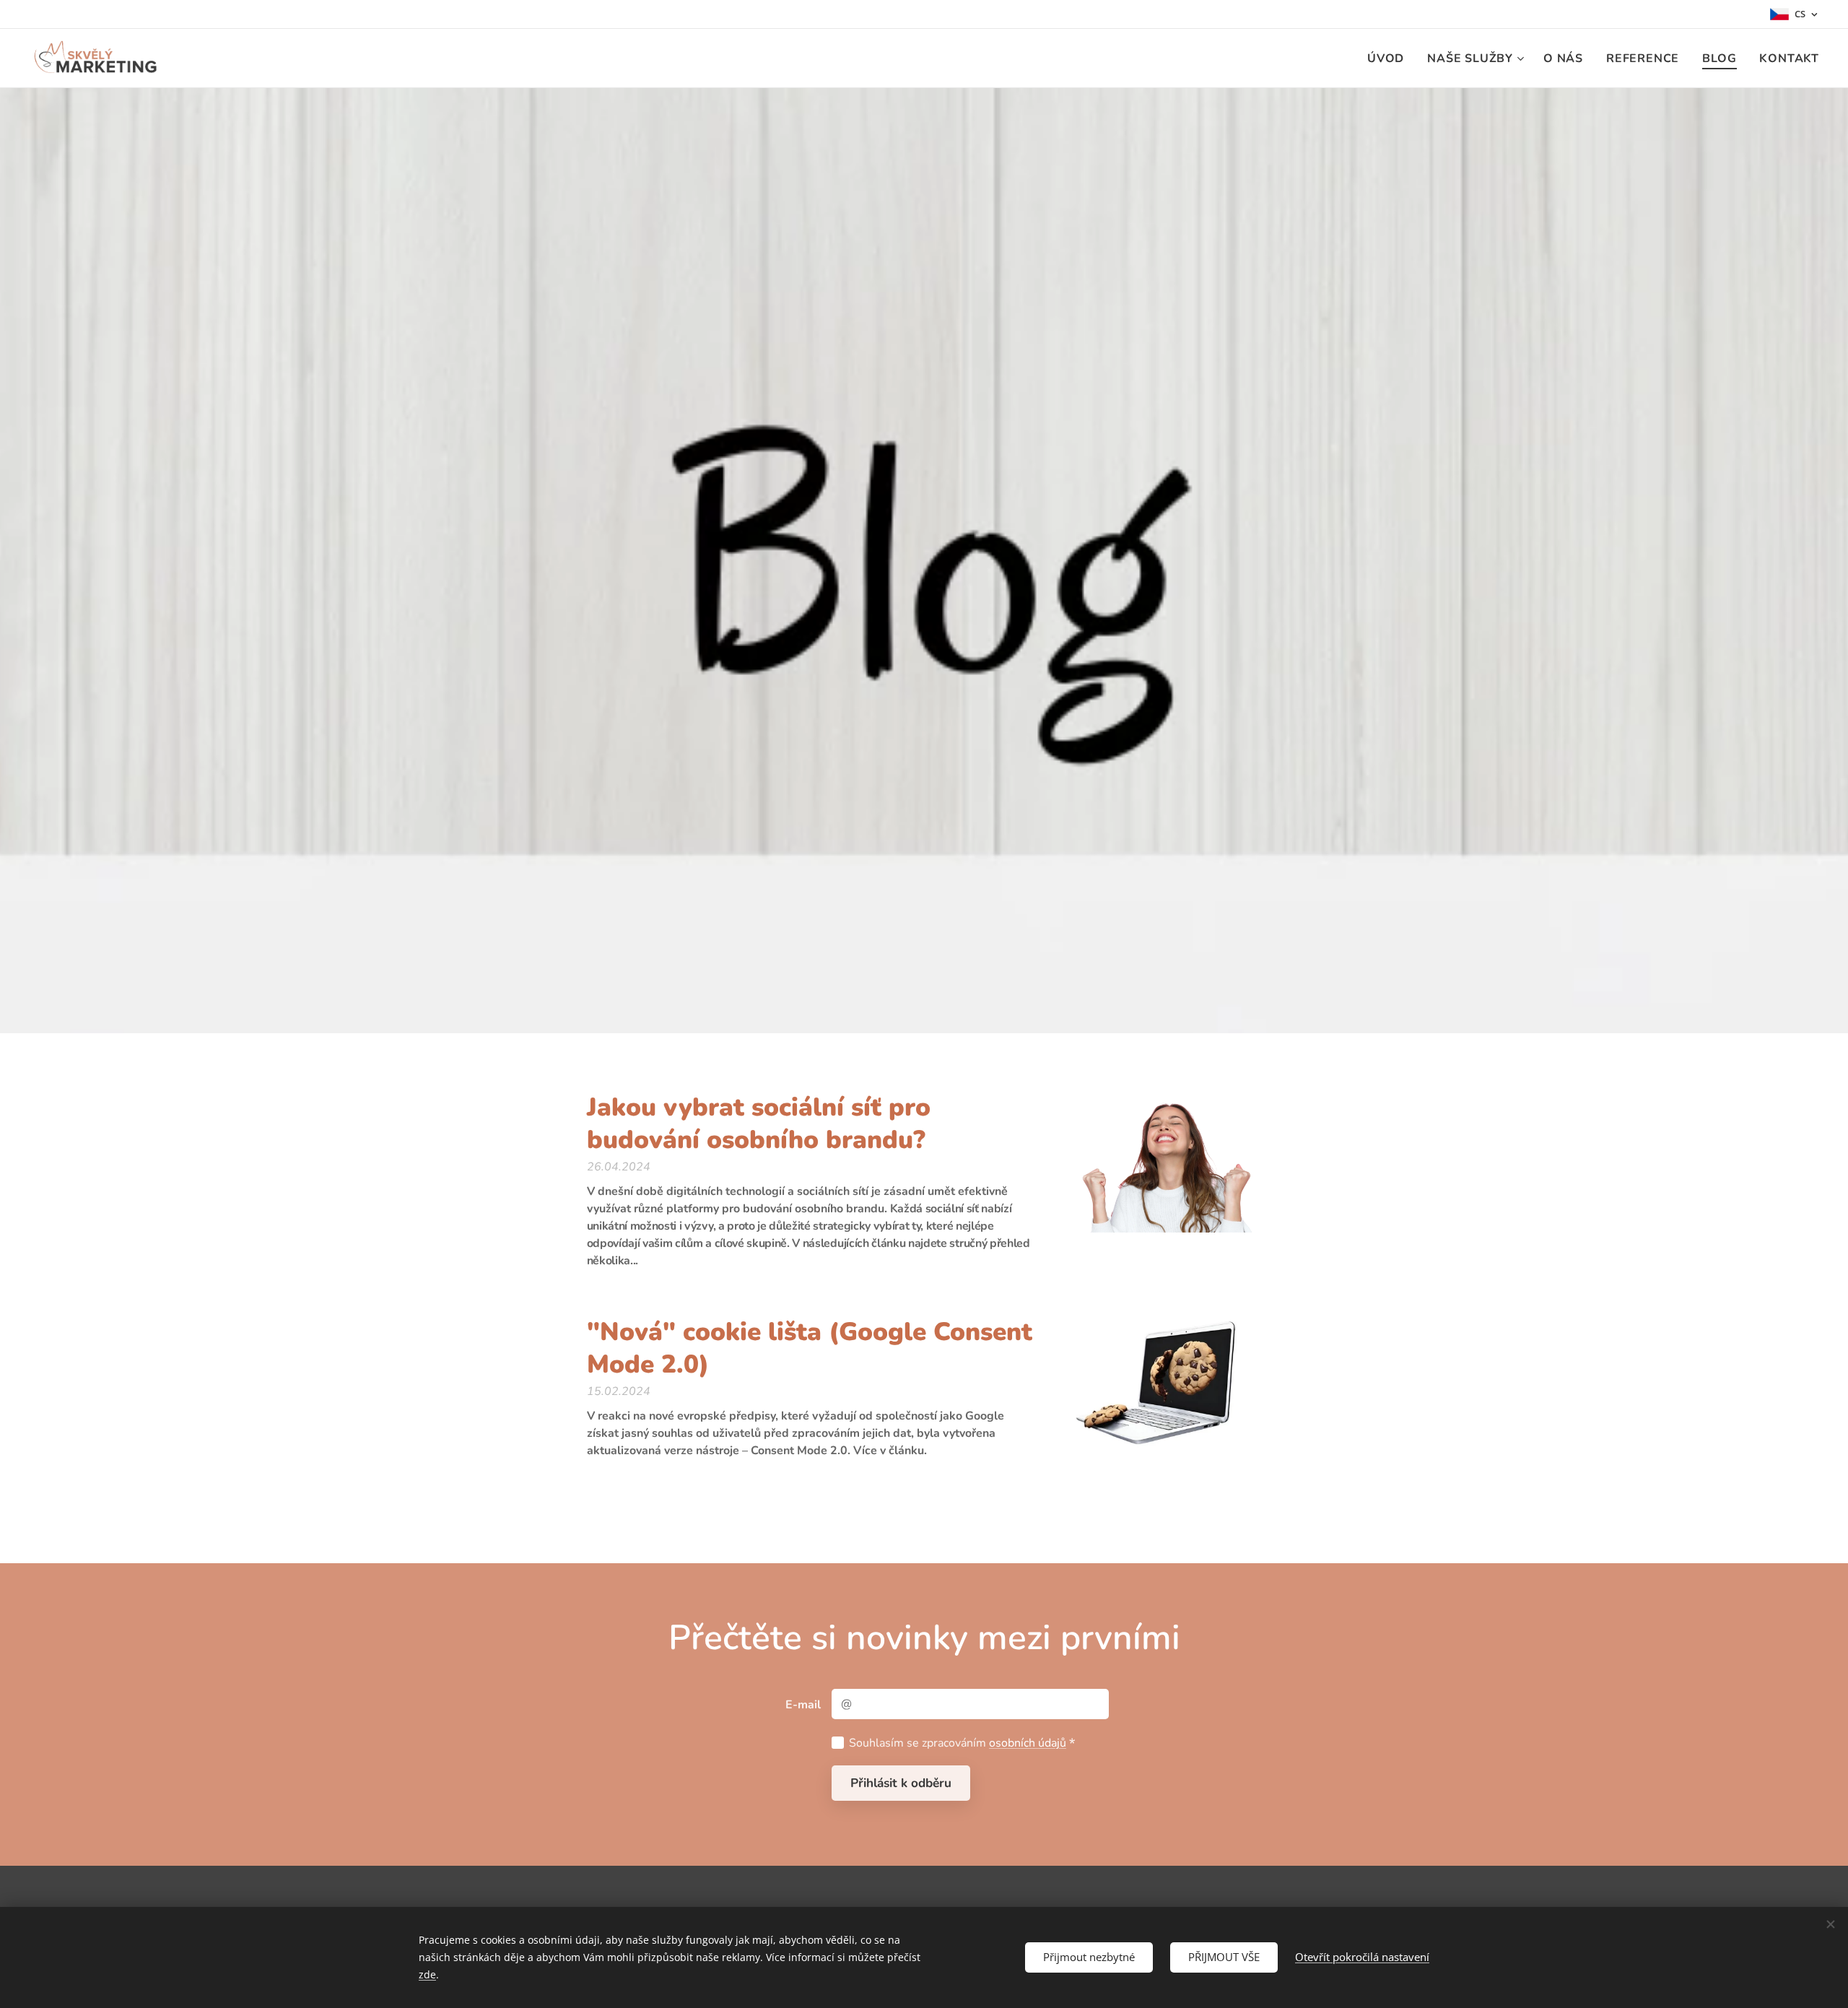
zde (427, 1974)
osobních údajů (1028, 1743)
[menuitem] (1390, 58)
